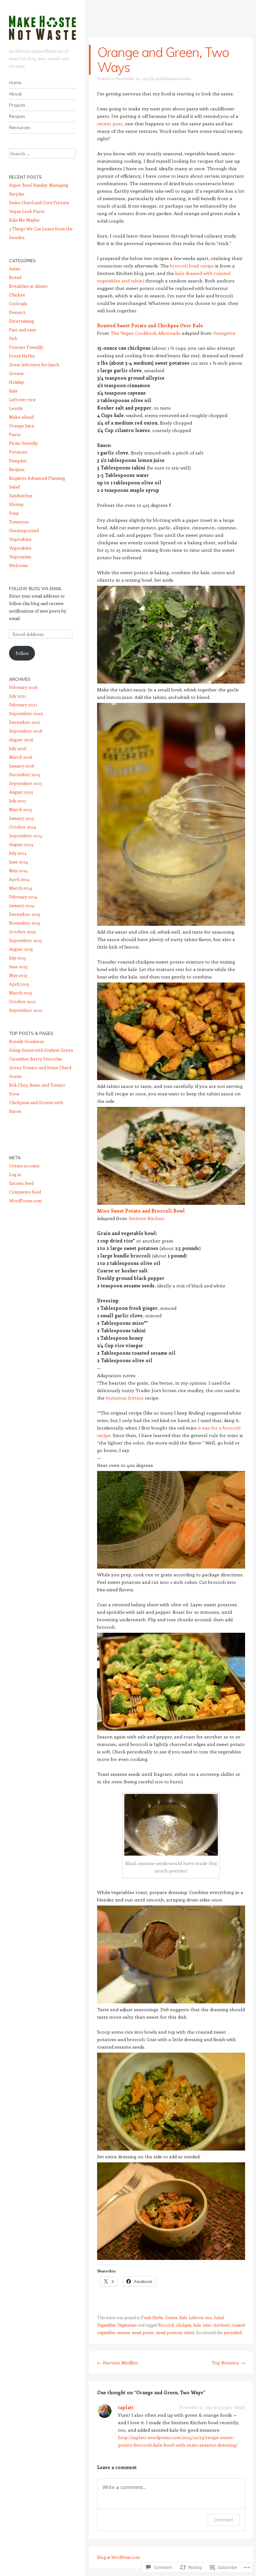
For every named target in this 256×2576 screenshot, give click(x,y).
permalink (233, 2332)
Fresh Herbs (152, 2317)
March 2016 (21, 757)
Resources (20, 127)
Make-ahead (21, 417)
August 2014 (21, 844)
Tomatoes (19, 522)
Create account (24, 1166)
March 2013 (20, 993)
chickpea (184, 2325)
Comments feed (25, 1192)
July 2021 (18, 696)
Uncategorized (24, 530)
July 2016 (18, 748)
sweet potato (143, 2332)
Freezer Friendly (26, 347)
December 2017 (25, 722)
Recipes (17, 116)
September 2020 (26, 713)
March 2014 (21, 888)
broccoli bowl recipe (192, 266)
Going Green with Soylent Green (41, 1050)
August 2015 (21, 792)
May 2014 (18, 870)
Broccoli (166, 2325)
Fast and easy (22, 330)
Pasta (15, 434)
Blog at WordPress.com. (119, 2557)
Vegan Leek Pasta (27, 211)
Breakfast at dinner (29, 286)
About (15, 94)
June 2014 (18, 862)
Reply (240, 2407)
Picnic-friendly (23, 443)
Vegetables (106, 2325)
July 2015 (18, 801)
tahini (189, 2332)
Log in (15, 1174)
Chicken (17, 295)
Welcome (18, 565)
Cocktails (18, 303)
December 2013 (25, 914)
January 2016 (22, 766)
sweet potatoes (169, 2332)
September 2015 (26, 783)
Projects (17, 105)
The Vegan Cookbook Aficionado (146, 333)
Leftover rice (200, 2317)
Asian (15, 269)
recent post (110, 123)
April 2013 (19, 984)
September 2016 (26, 731)
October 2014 (22, 827)
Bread (15, 277)
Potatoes (18, 452)
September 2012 (26, 1010)
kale (197, 2325)
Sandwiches (21, 495)
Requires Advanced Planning (37, 478)
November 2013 (25, 923)
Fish (13, 338)
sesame (123, 2332)
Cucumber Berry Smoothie (36, 1059)
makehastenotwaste (173, 78)
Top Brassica (228, 2362)
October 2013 (22, 932)
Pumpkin (18, 461)
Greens (171, 2317)
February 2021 (23, 705)
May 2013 (18, 975)
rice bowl (221, 2325)
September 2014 (26, 836)
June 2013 (18, 966)
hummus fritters (125, 1398)
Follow (22, 653)
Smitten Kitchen (147, 1218)
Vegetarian (127, 2325)
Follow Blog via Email (35, 589)
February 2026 (23, 687)
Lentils (16, 408)
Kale (183, 2317)
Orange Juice (22, 426)
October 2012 (22, 1001)
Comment (223, 2520)
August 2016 (21, 740)
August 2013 (21, 949)
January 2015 (22, 818)
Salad (219, 2317)
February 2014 (23, 897)
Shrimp (16, 504)
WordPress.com (25, 1201)
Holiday (17, 382)
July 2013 (17, 958)
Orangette (224, 333)
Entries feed (21, 1183)
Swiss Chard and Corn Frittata (39, 202)
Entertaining (22, 321)
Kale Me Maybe (24, 220)
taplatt (126, 2407)
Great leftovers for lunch (34, 365)
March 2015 (21, 809)
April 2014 (19, 879)
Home (15, 83)
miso (207, 2325)
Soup (14, 513)
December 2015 (25, 774)
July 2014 (18, 853)
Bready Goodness (27, 1041)
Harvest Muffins (118, 2362)
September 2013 (25, 940)
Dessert (17, 312)
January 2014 (22, 905)
